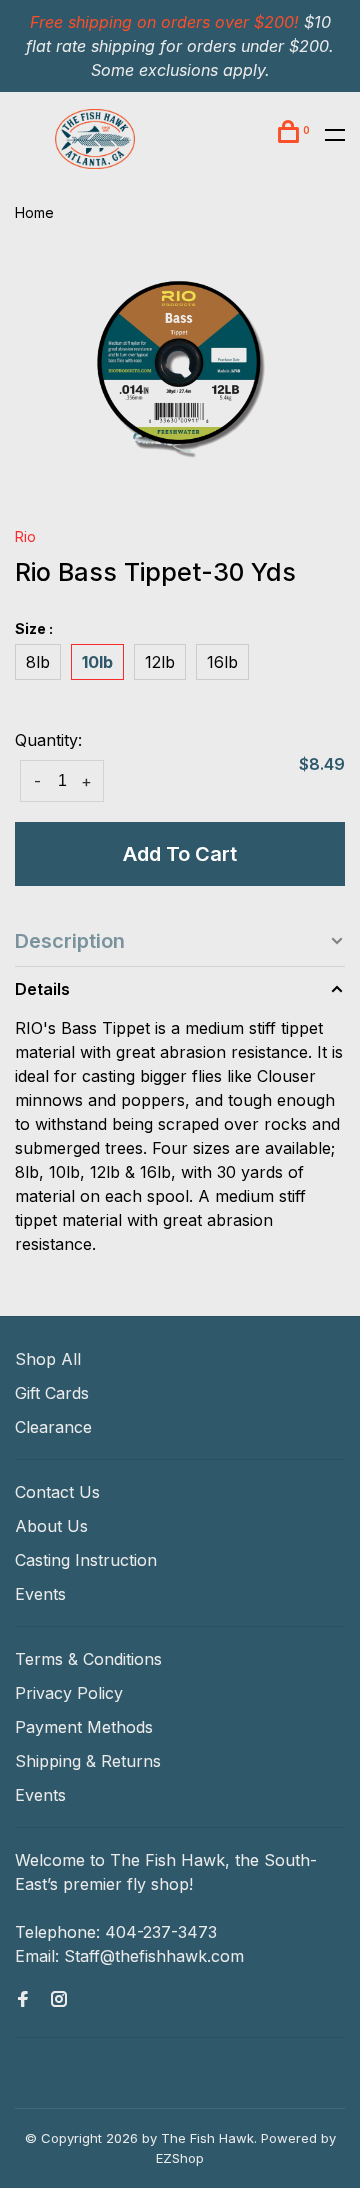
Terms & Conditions (88, 1659)
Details (42, 989)
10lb (97, 662)
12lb (160, 662)
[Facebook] (23, 2000)
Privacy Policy (69, 1693)
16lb (222, 662)
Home (34, 212)
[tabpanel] (180, 373)
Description (70, 941)
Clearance (53, 1427)
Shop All (48, 1359)
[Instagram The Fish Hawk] (59, 2000)
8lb (38, 662)
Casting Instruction (86, 1560)
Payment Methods (84, 1727)
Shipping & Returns (88, 1761)
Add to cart (180, 854)
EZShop (180, 2158)
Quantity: (48, 740)
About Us (51, 1526)
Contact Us (57, 1492)
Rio (25, 536)
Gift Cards (52, 1393)
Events (40, 1594)
